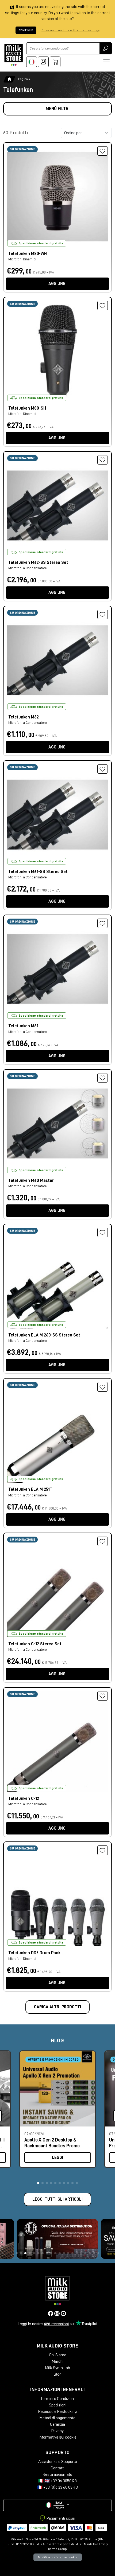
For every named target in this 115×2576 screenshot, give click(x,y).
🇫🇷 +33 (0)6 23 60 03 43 (57, 2487)
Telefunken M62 (24, 717)
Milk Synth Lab (58, 2368)
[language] (32, 62)
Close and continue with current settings (70, 30)
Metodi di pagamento (57, 2418)
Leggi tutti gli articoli (57, 2199)
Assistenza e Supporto (58, 2462)
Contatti (57, 2468)
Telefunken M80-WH (28, 254)
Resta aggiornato (57, 2474)
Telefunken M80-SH (27, 408)
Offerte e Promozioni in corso (53, 2060)
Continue (26, 30)
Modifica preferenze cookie (58, 2557)
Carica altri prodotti (57, 2007)
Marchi (58, 2361)
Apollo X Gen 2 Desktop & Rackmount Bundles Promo (52, 2143)
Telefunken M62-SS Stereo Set (38, 563)
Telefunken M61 (23, 1026)
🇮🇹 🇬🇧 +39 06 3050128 (57, 2481)
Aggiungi (57, 284)
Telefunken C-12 (24, 1799)
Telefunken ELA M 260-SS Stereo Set (44, 1335)
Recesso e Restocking (57, 2412)
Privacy (57, 2431)
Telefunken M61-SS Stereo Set (38, 872)
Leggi (57, 2158)
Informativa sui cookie (57, 2437)
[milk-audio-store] (14, 55)
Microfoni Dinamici (22, 259)
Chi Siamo (58, 2355)
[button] (38, 2183)
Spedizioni (58, 2405)
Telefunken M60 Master (31, 1181)
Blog (58, 2374)
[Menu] (106, 62)
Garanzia (57, 2424)
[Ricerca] (106, 48)
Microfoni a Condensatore (28, 568)
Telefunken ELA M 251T (30, 1489)
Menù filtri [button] (58, 109)
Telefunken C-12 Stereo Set (35, 1644)
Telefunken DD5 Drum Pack (34, 1953)
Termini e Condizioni (57, 2399)
